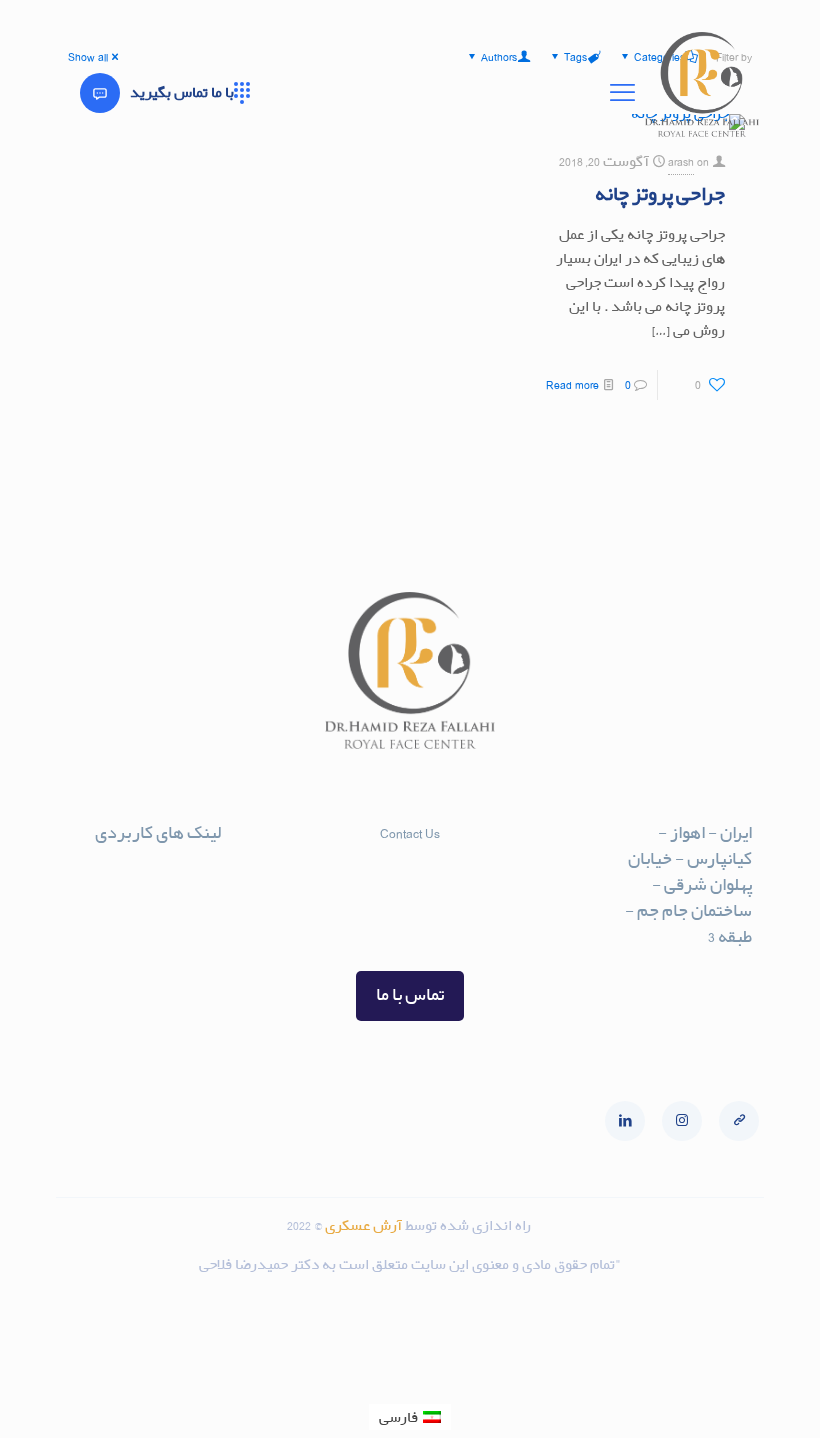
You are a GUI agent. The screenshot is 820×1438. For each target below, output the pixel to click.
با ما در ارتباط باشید (160, 882)
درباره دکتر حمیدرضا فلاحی (154, 917)
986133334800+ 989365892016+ (410, 905)
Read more (572, 384)
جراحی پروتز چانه (660, 194)
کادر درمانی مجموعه (158, 978)
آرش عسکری (365, 1225)
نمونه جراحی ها (173, 952)
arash (681, 161)
